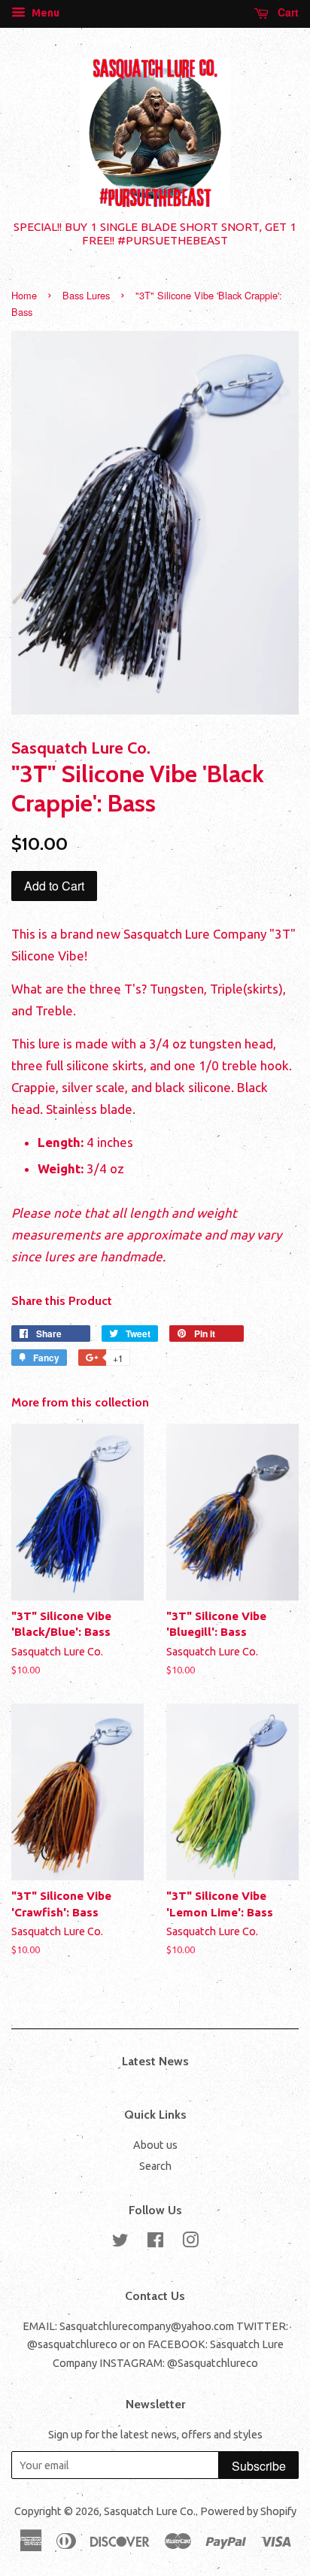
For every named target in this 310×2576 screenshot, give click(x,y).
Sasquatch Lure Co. (150, 2511)
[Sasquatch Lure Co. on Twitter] (120, 2243)
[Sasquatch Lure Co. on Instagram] (190, 2243)
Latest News (155, 2061)
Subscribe (259, 2466)
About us (155, 2145)
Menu (44, 13)
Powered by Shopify (248, 2511)
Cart (287, 12)
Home (24, 295)
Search (155, 2166)
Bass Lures (86, 295)
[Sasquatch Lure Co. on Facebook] (155, 2243)
